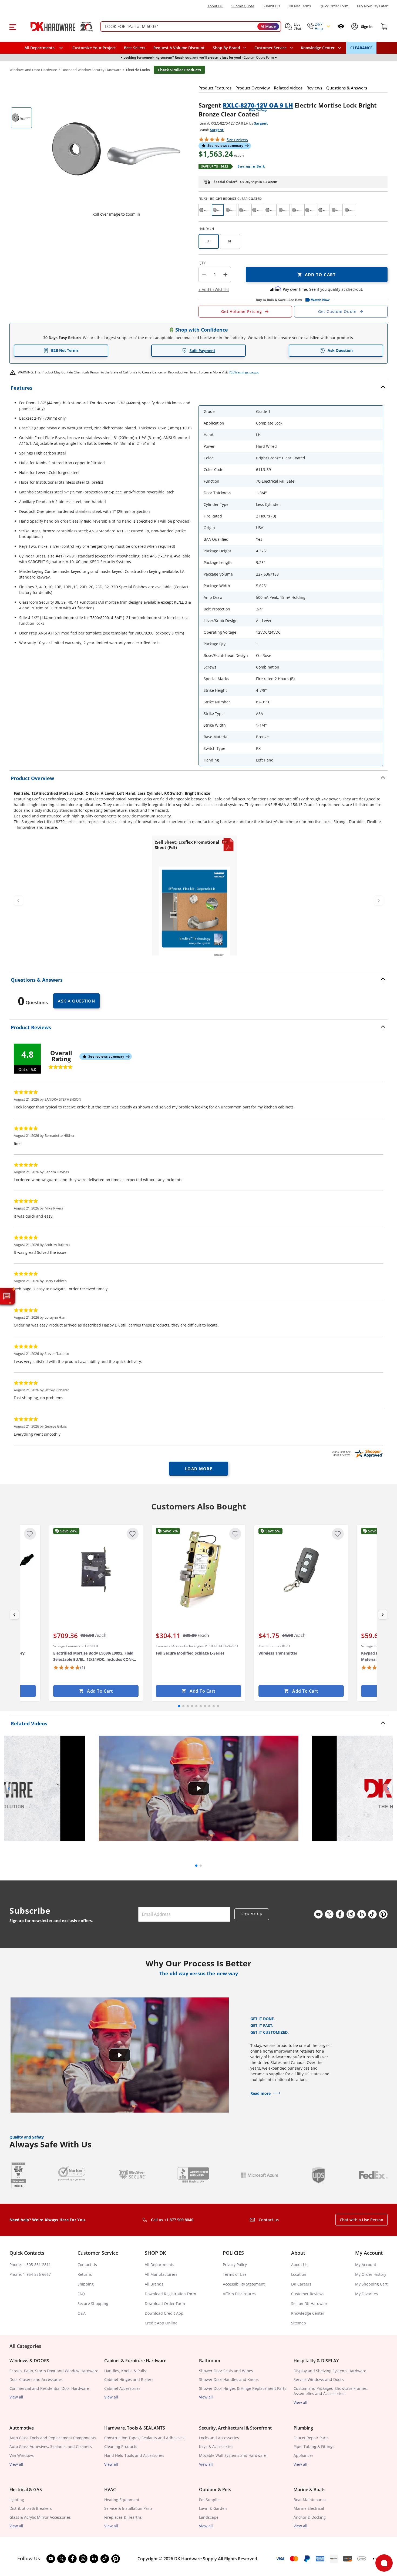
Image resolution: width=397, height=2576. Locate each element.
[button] (13, 26)
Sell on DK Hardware (310, 2303)
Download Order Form (165, 2303)
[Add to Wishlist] (30, 1534)
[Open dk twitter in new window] (329, 1914)
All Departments (159, 2265)
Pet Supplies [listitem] (210, 2500)
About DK (215, 6)
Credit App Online (161, 2323)
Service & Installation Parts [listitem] (128, 2508)
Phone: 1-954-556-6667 (30, 2274)
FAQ (81, 2294)
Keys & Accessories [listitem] (216, 2446)
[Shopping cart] (384, 26)
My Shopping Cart (371, 2284)
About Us (299, 2265)
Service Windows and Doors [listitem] (319, 2379)
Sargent (261, 123)
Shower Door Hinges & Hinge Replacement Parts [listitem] (243, 2388)
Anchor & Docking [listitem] (310, 2517)
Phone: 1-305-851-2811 (30, 2265)
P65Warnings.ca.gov (244, 372)
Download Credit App (164, 2313)
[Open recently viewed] (341, 26)
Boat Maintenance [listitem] (310, 2500)
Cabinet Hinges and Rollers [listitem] (129, 2379)
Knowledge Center (308, 2313)
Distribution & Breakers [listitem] (31, 2508)
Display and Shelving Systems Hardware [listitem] (330, 2371)
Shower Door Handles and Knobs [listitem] (229, 2379)
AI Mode (268, 26)
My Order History (371, 2274)
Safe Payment (202, 351)
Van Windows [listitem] (22, 2455)
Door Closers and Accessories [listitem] (36, 2379)
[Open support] (384, 2563)
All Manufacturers (161, 2274)
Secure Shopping (93, 2303)
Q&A (82, 2313)
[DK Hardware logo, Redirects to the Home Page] (56, 26)
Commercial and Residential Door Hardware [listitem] (49, 2388)
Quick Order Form (334, 6)
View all (16, 2397)
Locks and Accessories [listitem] (219, 2438)
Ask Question (340, 350)
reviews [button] (237, 140)
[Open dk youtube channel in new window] (318, 1914)
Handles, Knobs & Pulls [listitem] (125, 2371)
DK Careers (301, 2284)
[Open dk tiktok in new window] (372, 1914)
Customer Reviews (308, 2294)
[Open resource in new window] (194, 913)
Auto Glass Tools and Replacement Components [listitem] (53, 2438)
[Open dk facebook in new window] (340, 1914)
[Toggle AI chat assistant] (7, 1296)
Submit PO (271, 6)
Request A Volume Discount (179, 48)
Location (299, 2274)
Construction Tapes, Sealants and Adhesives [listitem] (144, 2438)
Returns (85, 2274)
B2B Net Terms (65, 350)
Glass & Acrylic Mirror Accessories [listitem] (40, 2517)
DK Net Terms (300, 6)
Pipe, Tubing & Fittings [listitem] (314, 2446)
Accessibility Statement (244, 2284)
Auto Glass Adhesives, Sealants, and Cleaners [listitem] (51, 2446)
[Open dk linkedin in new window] (362, 1914)
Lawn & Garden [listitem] (213, 2508)
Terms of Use (235, 2274)
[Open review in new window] (357, 1454)
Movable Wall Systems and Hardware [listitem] (233, 2455)
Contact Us (87, 2265)
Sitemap (299, 2323)
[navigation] (274, 48)
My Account (366, 2265)
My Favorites (366, 2294)
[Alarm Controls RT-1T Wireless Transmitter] (301, 1569)
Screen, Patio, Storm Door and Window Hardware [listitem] (54, 2371)
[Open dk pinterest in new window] (383, 1914)
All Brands (154, 2284)
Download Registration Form (170, 2294)
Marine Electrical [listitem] (309, 2508)
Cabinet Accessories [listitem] (122, 2388)
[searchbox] (191, 27)
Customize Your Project (94, 48)
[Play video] (198, 1788)
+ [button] (225, 274)
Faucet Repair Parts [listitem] (311, 2438)
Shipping (86, 2284)
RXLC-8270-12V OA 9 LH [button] (258, 105)
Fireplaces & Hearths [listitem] (123, 2517)
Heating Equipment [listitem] (122, 2500)
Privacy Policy (235, 2265)
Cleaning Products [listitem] (121, 2446)
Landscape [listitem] (209, 2517)
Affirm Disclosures (239, 2294)
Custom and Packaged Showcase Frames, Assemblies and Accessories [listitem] (331, 2391)
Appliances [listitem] (304, 2455)
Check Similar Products (179, 70)
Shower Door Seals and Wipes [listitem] (226, 2371)
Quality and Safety (27, 2137)
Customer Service (270, 48)
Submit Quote (243, 6)
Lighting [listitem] (17, 2500)
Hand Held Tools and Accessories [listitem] (134, 2455)
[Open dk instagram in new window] (351, 1914)
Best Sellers (135, 48)
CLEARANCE (361, 48)
